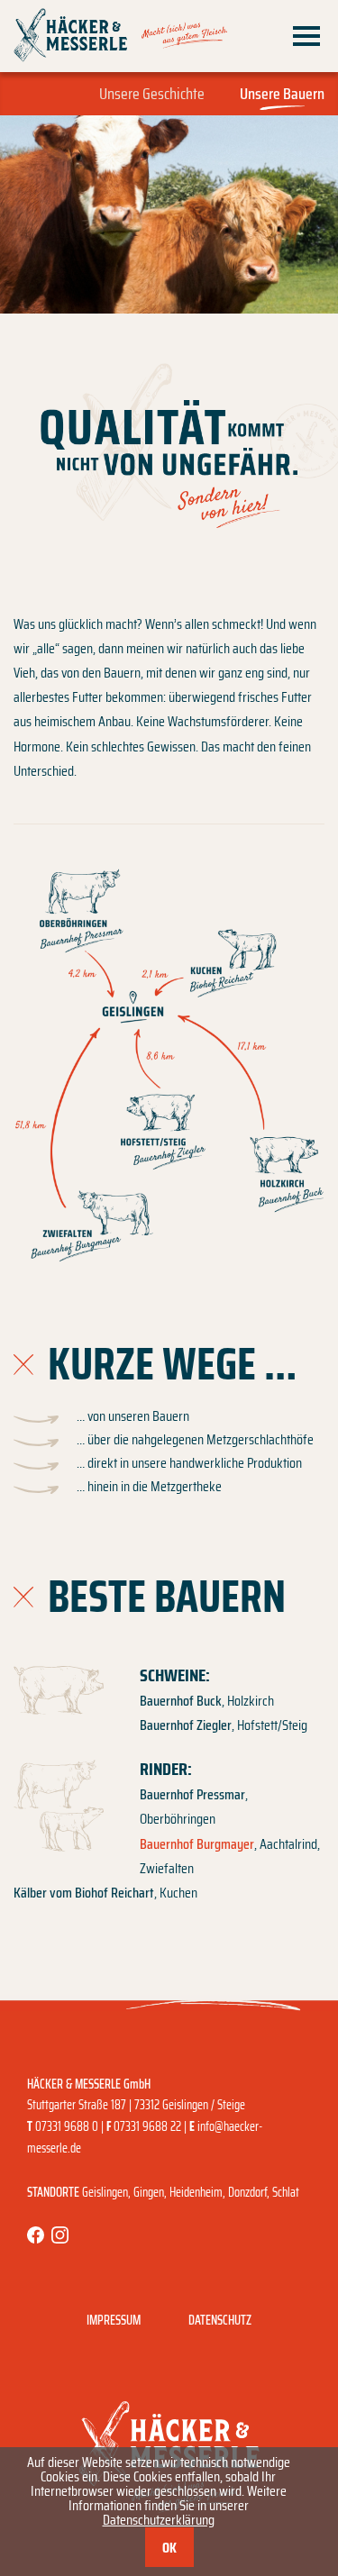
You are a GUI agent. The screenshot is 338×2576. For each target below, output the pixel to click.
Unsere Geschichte (152, 94)
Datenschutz (220, 2320)
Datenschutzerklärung (159, 2520)
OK (169, 2548)
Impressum (114, 2320)
